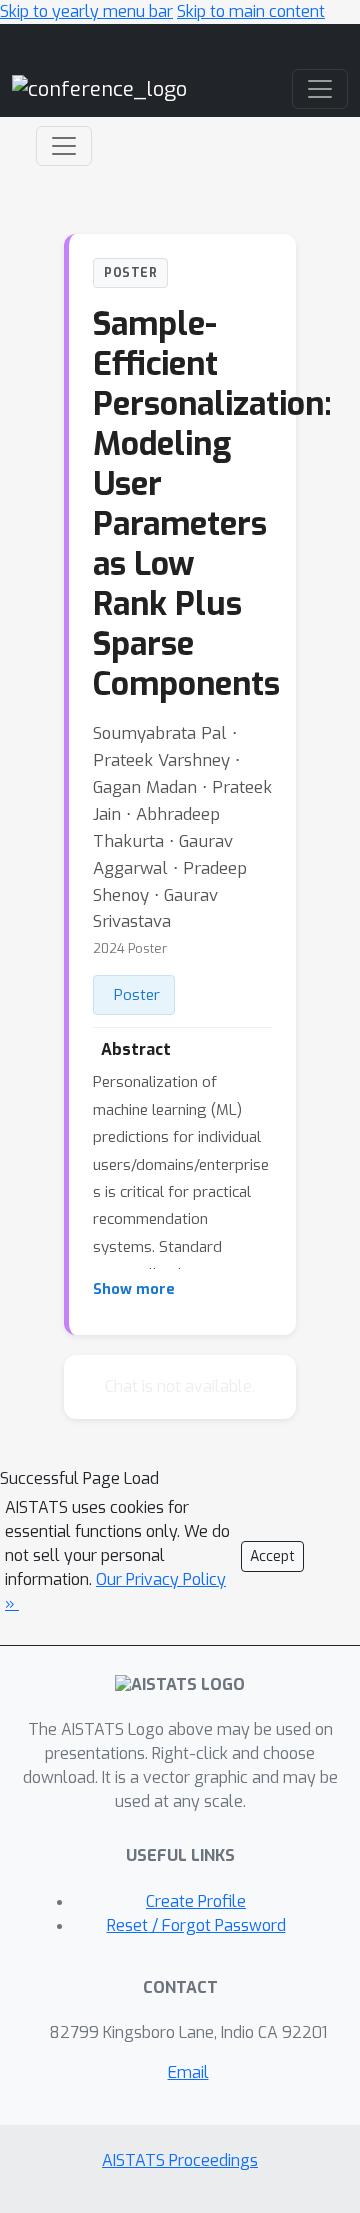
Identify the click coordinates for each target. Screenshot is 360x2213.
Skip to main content (251, 11)
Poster (137, 995)
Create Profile (196, 1901)
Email (188, 2072)
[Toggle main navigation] (320, 89)
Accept (272, 1556)
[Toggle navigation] (64, 146)
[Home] (99, 88)
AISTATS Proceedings (180, 2160)
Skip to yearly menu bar (86, 11)
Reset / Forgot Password (196, 1925)
